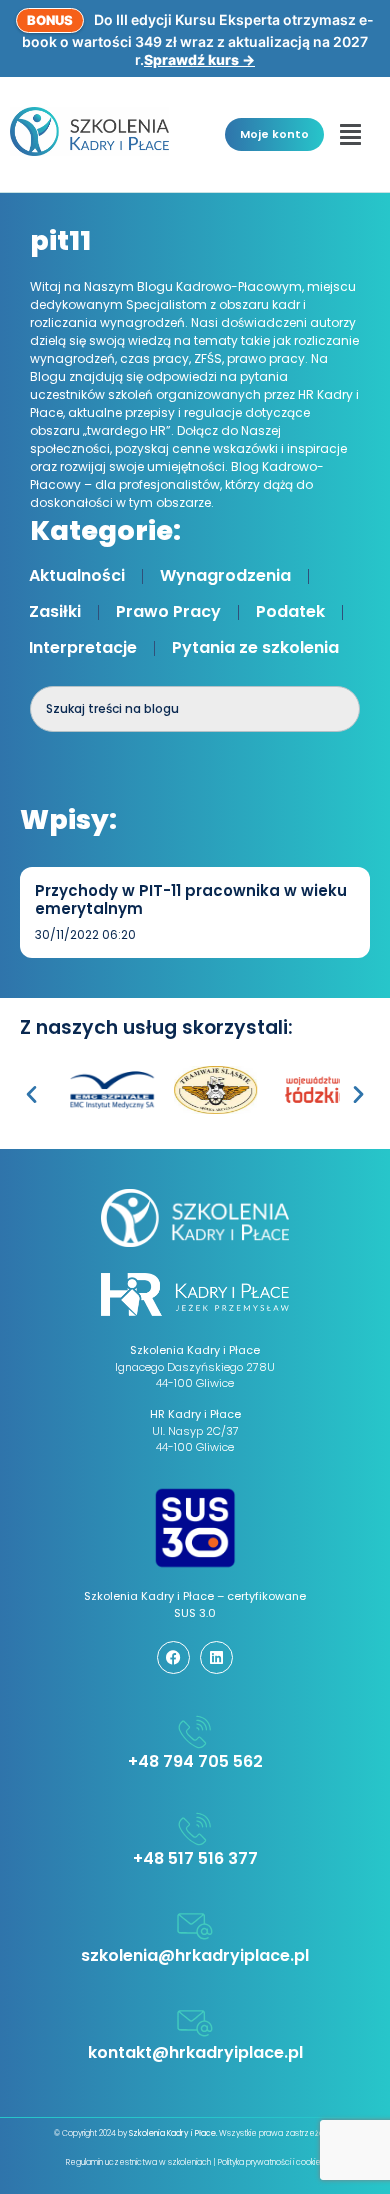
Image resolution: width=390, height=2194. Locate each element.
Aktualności (77, 575)
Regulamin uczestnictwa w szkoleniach (138, 2162)
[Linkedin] (216, 1657)
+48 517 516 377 (195, 1858)
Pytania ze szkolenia (255, 647)
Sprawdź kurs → (199, 59)
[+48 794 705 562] (195, 1732)
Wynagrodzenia (225, 575)
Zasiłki (55, 611)
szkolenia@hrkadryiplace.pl (195, 1955)
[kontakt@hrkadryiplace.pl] (195, 2023)
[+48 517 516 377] (195, 1829)
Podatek (290, 611)
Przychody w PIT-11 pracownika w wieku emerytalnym (191, 899)
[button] (351, 134)
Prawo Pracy (168, 611)
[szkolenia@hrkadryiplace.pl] (195, 1926)
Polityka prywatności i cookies (271, 2162)
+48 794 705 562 (195, 1761)
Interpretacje (83, 647)
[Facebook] (173, 1657)
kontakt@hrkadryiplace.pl (195, 2052)
